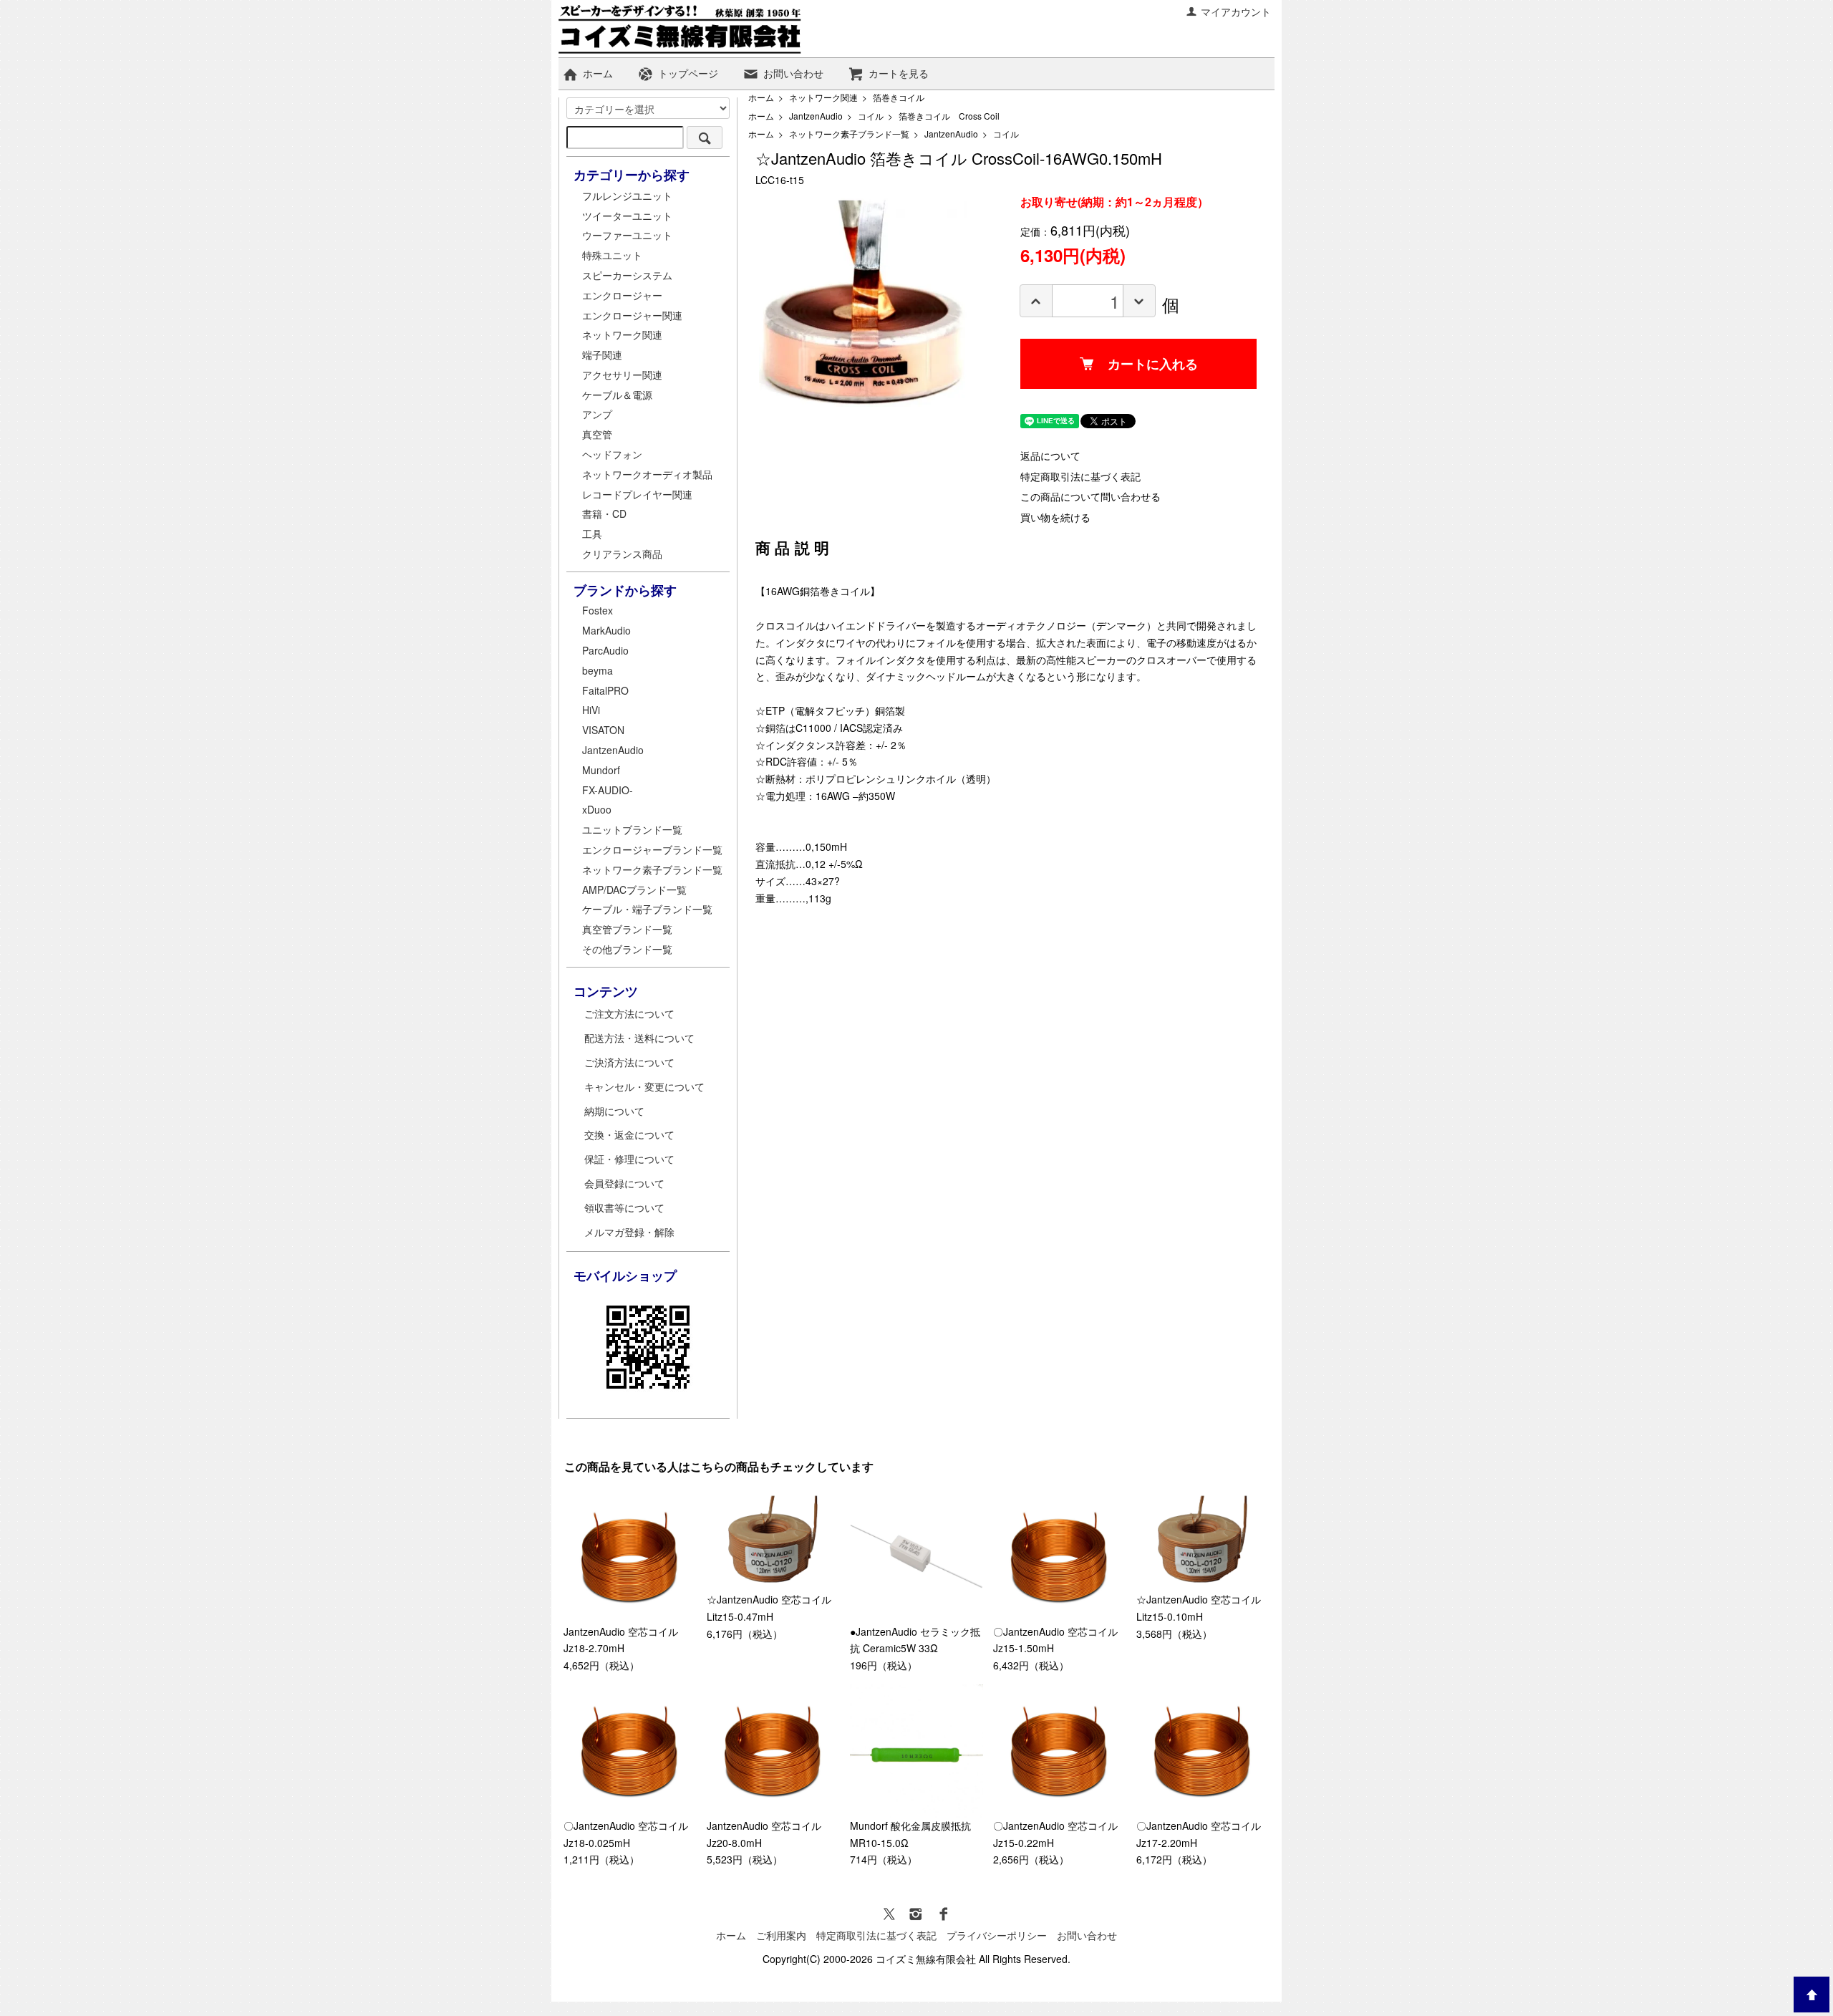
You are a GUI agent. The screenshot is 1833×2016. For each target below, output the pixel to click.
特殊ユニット (612, 255)
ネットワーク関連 (823, 97)
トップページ (688, 73)
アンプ (597, 414)
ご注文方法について (629, 1013)
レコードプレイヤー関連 (637, 494)
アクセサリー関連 (622, 375)
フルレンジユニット (627, 196)
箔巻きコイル (899, 97)
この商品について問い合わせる (1090, 496)
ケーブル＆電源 (617, 395)
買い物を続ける (1055, 517)
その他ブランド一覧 (627, 949)
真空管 (597, 434)
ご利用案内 (781, 1935)
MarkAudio (606, 630)
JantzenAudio (816, 116)
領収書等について (624, 1207)
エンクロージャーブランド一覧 (652, 849)
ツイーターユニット (627, 216)
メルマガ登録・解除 (629, 1232)
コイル (871, 116)
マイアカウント (1236, 11)
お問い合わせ (793, 73)
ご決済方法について (629, 1062)
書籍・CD (604, 513)
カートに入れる (1153, 364)
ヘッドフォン (612, 454)
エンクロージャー (622, 295)
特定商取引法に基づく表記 (1080, 476)
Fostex (598, 610)
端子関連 (602, 355)
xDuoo (597, 809)
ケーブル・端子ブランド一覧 (647, 909)
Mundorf (601, 770)
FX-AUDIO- (608, 790)
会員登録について (624, 1183)
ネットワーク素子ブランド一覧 (849, 134)
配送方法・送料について (639, 1038)
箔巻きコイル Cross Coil (949, 116)
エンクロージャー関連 (632, 315)
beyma (598, 670)
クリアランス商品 (622, 554)
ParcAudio (605, 650)
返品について (1050, 455)
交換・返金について (629, 1134)
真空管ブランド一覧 (627, 929)
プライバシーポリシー (997, 1935)
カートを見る (899, 73)
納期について (614, 1111)
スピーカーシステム (627, 275)
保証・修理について (629, 1159)
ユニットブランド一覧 (632, 829)
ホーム (598, 73)
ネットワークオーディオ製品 (647, 474)
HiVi (591, 710)
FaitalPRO (605, 690)
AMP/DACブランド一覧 (634, 889)
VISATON (603, 730)
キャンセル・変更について (644, 1086)
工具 (592, 534)
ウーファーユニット (627, 235)
